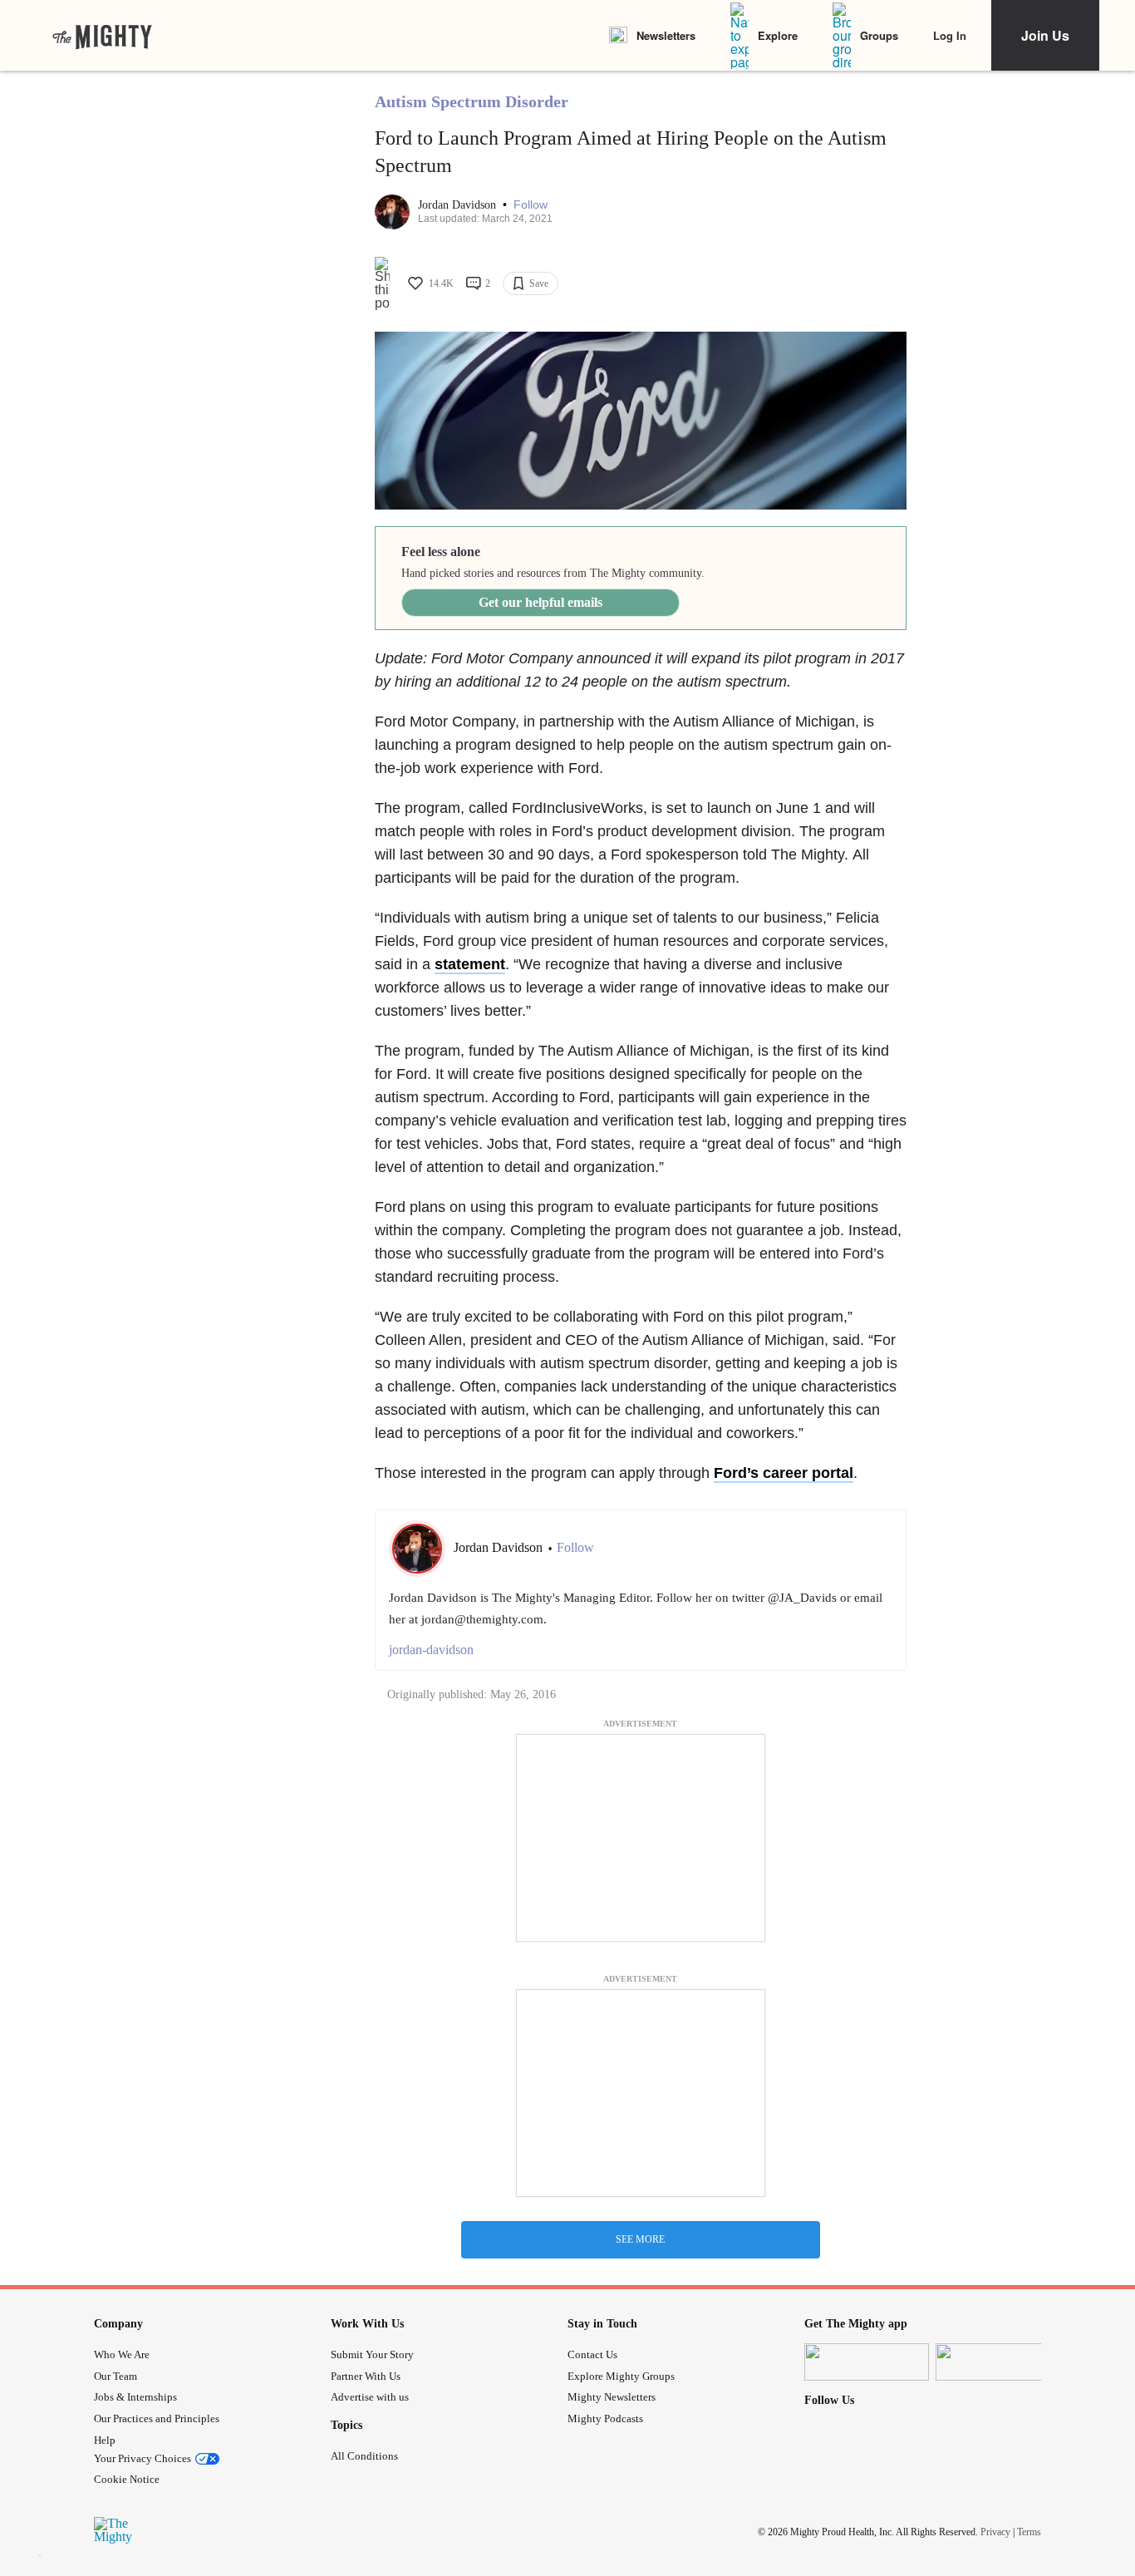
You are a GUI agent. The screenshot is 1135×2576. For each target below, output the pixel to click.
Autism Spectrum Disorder (472, 101)
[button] (531, 205)
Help (105, 2440)
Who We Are (122, 2354)
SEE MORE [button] (640, 2239)
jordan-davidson (431, 1650)
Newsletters (666, 35)
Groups (879, 35)
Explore (778, 35)
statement (470, 964)
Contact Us (592, 2354)
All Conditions (364, 2456)
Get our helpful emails (540, 602)
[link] (102, 36)
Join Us (1045, 35)
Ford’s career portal (784, 1473)
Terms (1029, 2532)
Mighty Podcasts (605, 2418)
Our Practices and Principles (157, 2418)
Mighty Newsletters (612, 2397)
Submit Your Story (372, 2354)
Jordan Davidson (459, 205)
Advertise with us (370, 2397)
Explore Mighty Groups (621, 2376)
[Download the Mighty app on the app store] (867, 2362)
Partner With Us (366, 2376)
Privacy (995, 2532)
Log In (950, 35)
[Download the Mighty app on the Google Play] (998, 2362)
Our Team (115, 2376)
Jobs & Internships (135, 2397)
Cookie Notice (127, 2479)
